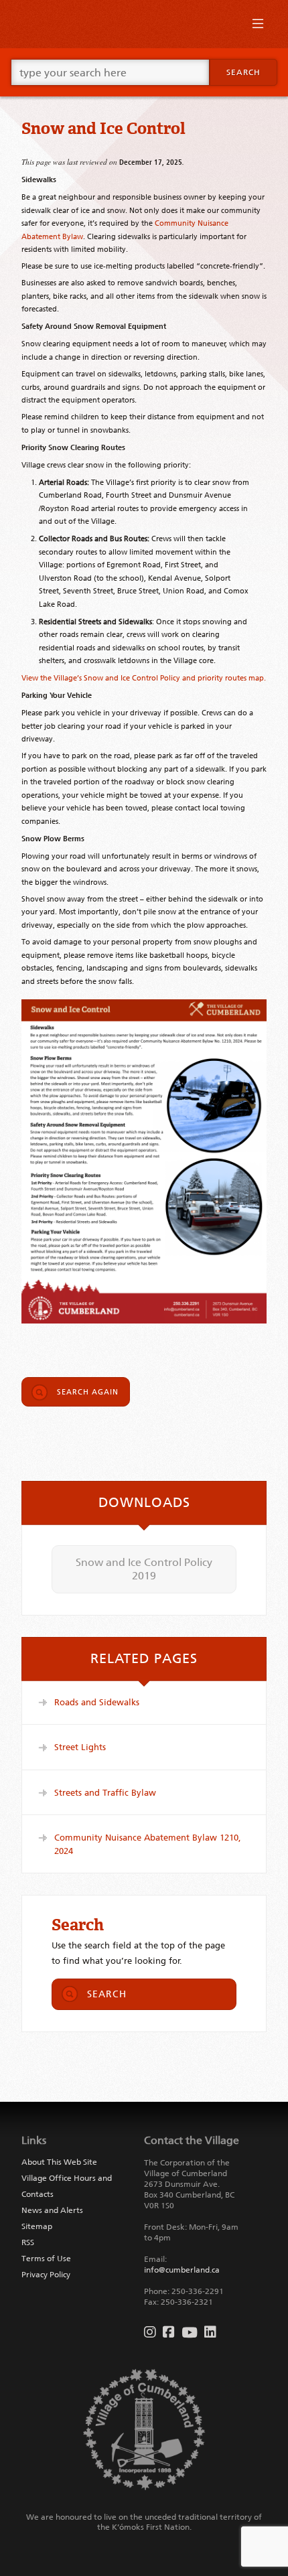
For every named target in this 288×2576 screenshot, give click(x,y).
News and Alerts (52, 2210)
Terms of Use (46, 2259)
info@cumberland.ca (182, 2270)
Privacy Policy (46, 2275)
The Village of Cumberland (144, 24)
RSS (28, 2242)
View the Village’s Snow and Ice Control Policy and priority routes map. (144, 678)
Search (243, 72)
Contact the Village (192, 2140)
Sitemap (37, 2226)
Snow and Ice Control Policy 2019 (144, 1569)
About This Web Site (59, 2162)
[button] (258, 27)
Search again (88, 1392)
